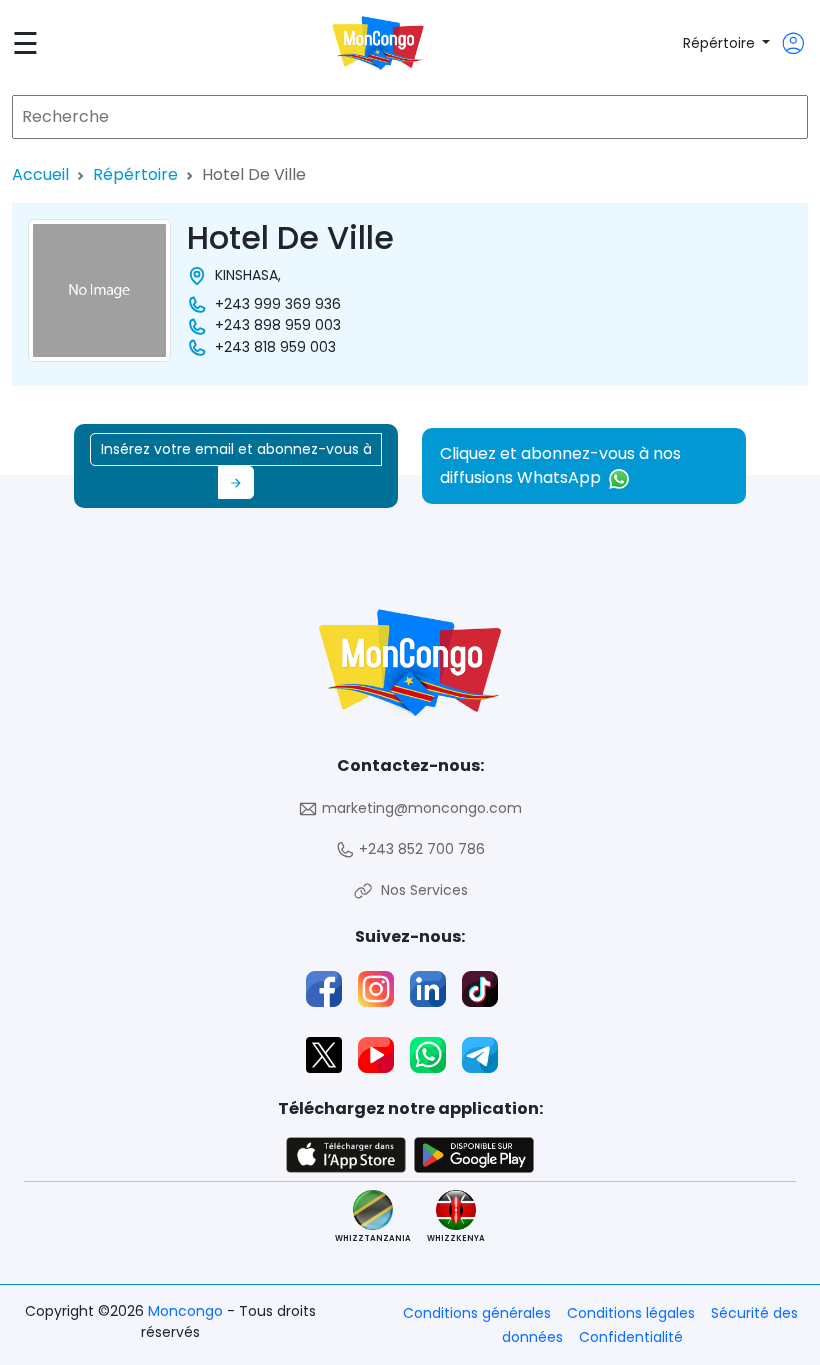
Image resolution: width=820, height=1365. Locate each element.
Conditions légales (631, 1313)
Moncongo (187, 1311)
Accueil (40, 174)
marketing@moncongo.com (420, 808)
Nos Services (420, 890)
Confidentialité (631, 1337)
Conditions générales (477, 1313)
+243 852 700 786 (420, 849)
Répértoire (721, 43)
